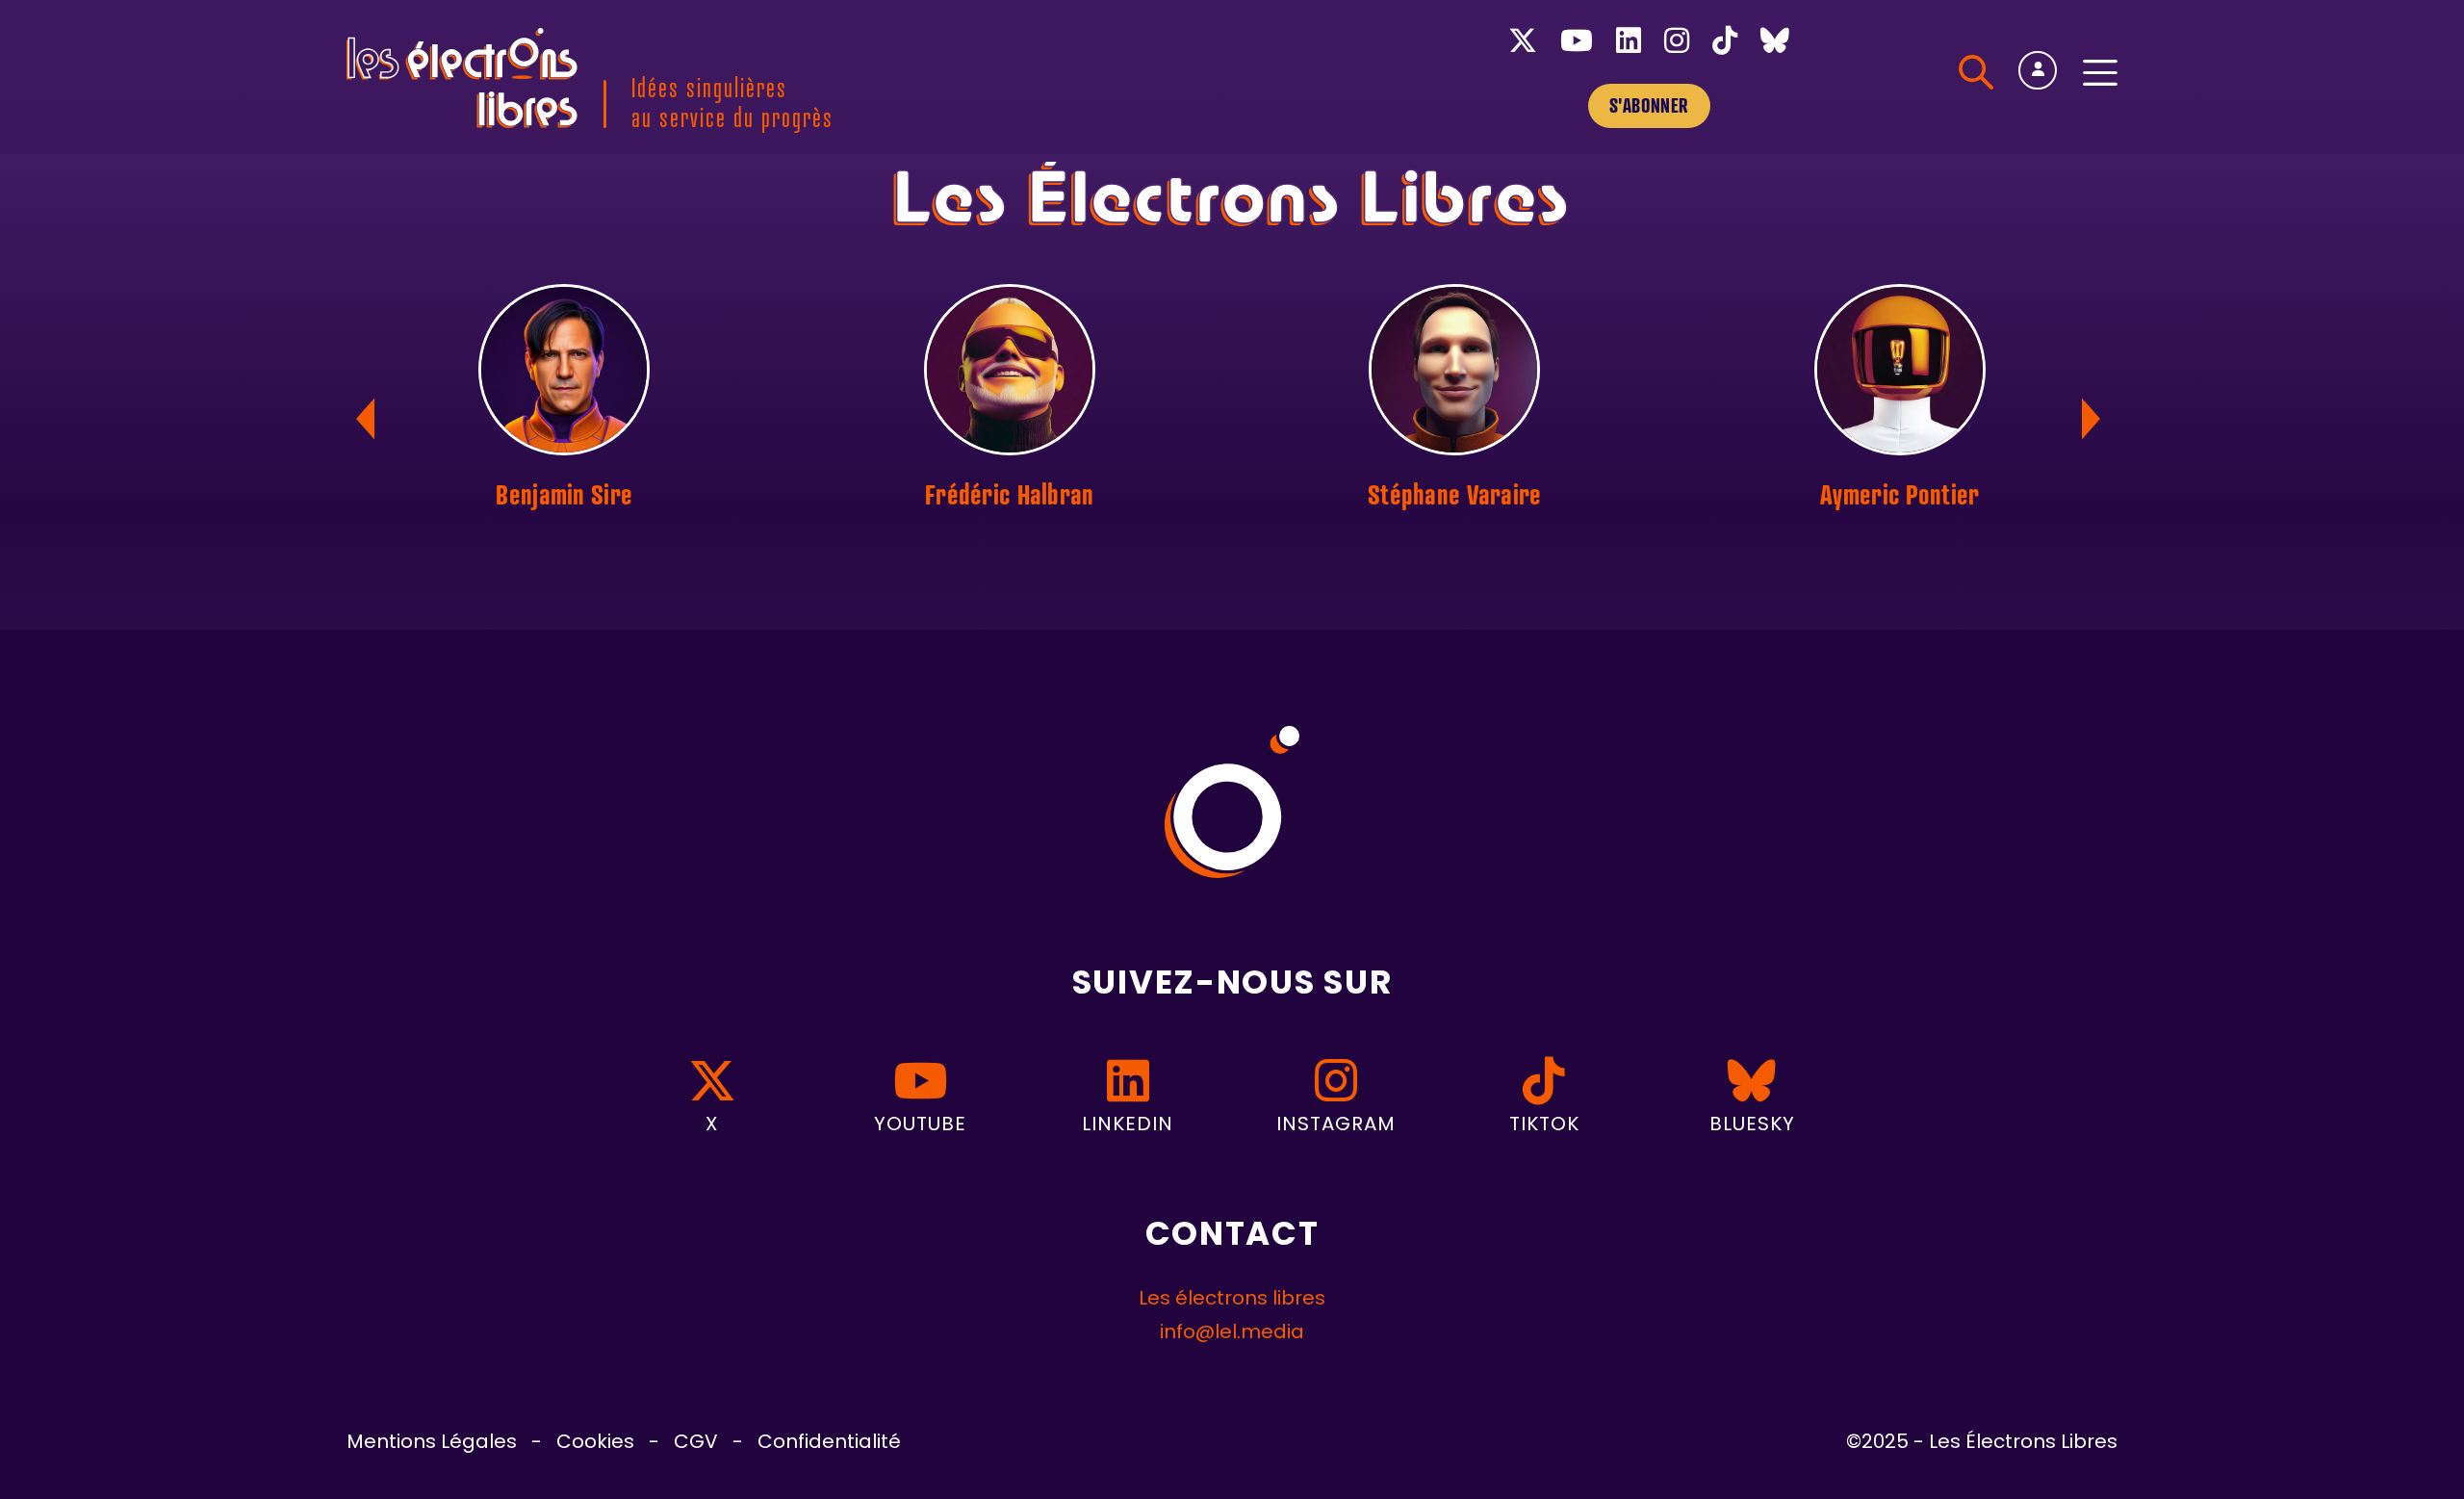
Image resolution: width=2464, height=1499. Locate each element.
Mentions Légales (432, 1443)
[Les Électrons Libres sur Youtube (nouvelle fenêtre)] (1577, 45)
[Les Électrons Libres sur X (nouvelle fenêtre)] (1523, 45)
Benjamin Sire (564, 494)
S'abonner (1649, 105)
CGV (696, 1443)
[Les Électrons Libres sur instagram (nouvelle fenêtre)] (1677, 45)
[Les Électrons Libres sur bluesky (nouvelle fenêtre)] (1775, 45)
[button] (2095, 419)
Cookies (595, 1443)
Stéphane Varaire (1454, 494)
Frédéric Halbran (1009, 494)
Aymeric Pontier (1899, 494)
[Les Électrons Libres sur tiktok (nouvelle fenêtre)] (1725, 45)
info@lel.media (1232, 1333)
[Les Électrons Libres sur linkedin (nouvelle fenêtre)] (1629, 45)
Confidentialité (829, 1443)
